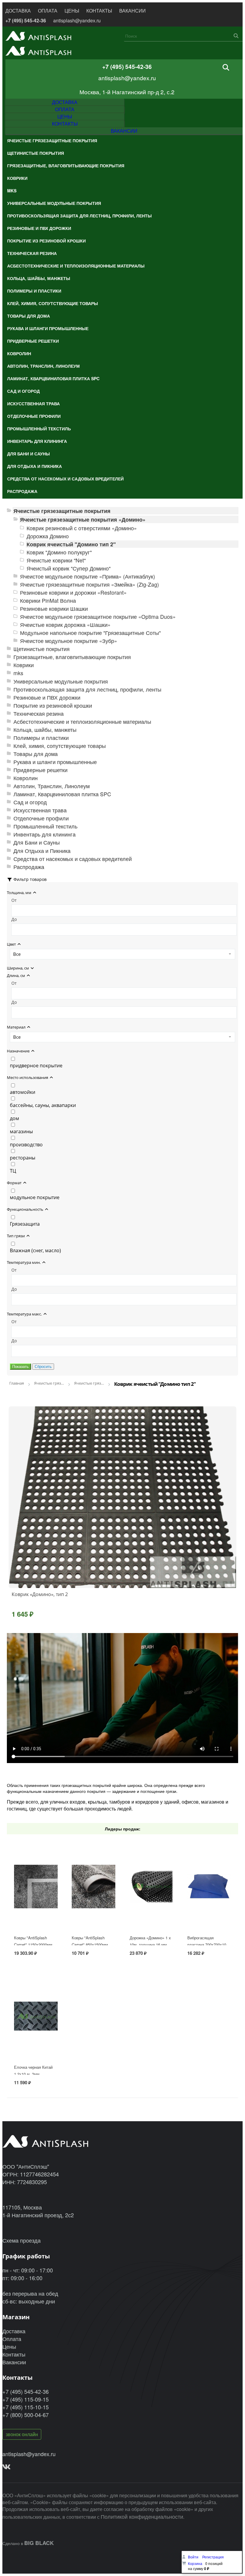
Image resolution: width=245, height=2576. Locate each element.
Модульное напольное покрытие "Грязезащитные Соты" (90, 633)
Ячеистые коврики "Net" (56, 560)
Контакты (14, 2354)
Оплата (12, 2339)
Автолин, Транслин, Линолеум (52, 786)
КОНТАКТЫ (99, 11)
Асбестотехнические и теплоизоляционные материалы (82, 722)
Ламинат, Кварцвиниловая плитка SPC (62, 794)
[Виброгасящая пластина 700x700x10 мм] (209, 1904)
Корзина (195, 2563)
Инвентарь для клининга (45, 834)
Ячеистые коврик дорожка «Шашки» (65, 625)
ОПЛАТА (48, 11)
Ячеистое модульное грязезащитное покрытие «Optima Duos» (98, 617)
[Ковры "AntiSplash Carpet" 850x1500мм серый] (94, 1904)
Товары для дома (36, 754)
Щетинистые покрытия (42, 649)
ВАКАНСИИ (133, 11)
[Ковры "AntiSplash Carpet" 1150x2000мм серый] (36, 1904)
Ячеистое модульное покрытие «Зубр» (69, 641)
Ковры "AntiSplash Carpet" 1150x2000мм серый (33, 1945)
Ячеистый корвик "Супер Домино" (69, 568)
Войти (194, 2557)
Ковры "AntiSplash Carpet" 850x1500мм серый (90, 1945)
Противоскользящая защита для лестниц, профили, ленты (87, 689)
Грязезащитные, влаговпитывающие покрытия (72, 657)
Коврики (24, 665)
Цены (9, 2346)
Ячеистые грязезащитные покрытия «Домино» (83, 519)
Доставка (14, 2331)
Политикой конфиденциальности (142, 2516)
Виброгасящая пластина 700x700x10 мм (207, 1945)
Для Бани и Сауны (37, 842)
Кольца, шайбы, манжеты (45, 730)
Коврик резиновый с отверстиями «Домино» (82, 528)
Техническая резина (39, 713)
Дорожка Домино (48, 536)
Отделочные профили (41, 818)
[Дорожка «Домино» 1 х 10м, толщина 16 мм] (151, 1904)
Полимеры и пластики (41, 738)
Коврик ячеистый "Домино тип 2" (71, 544)
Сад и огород (30, 802)
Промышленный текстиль (45, 826)
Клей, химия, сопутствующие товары (60, 746)
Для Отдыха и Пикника (42, 851)
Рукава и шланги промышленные (55, 762)
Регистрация (213, 2557)
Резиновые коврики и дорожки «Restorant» (73, 592)
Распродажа (29, 867)
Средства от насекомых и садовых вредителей (73, 859)
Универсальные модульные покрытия (61, 681)
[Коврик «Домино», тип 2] (122, 1497)
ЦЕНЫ (72, 11)
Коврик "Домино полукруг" (59, 552)
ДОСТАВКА (18, 11)
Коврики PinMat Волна (48, 600)
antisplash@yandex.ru (77, 20)
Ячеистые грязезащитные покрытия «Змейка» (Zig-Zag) (89, 584)
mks (18, 673)
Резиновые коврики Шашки (54, 609)
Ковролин (26, 778)
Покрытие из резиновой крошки (53, 705)
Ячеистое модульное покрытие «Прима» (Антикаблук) (88, 576)
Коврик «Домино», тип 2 (40, 1594)
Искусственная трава (40, 810)
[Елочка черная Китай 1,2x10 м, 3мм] (36, 2034)
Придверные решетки (40, 770)
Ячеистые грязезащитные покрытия (62, 511)
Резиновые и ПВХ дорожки (47, 697)
